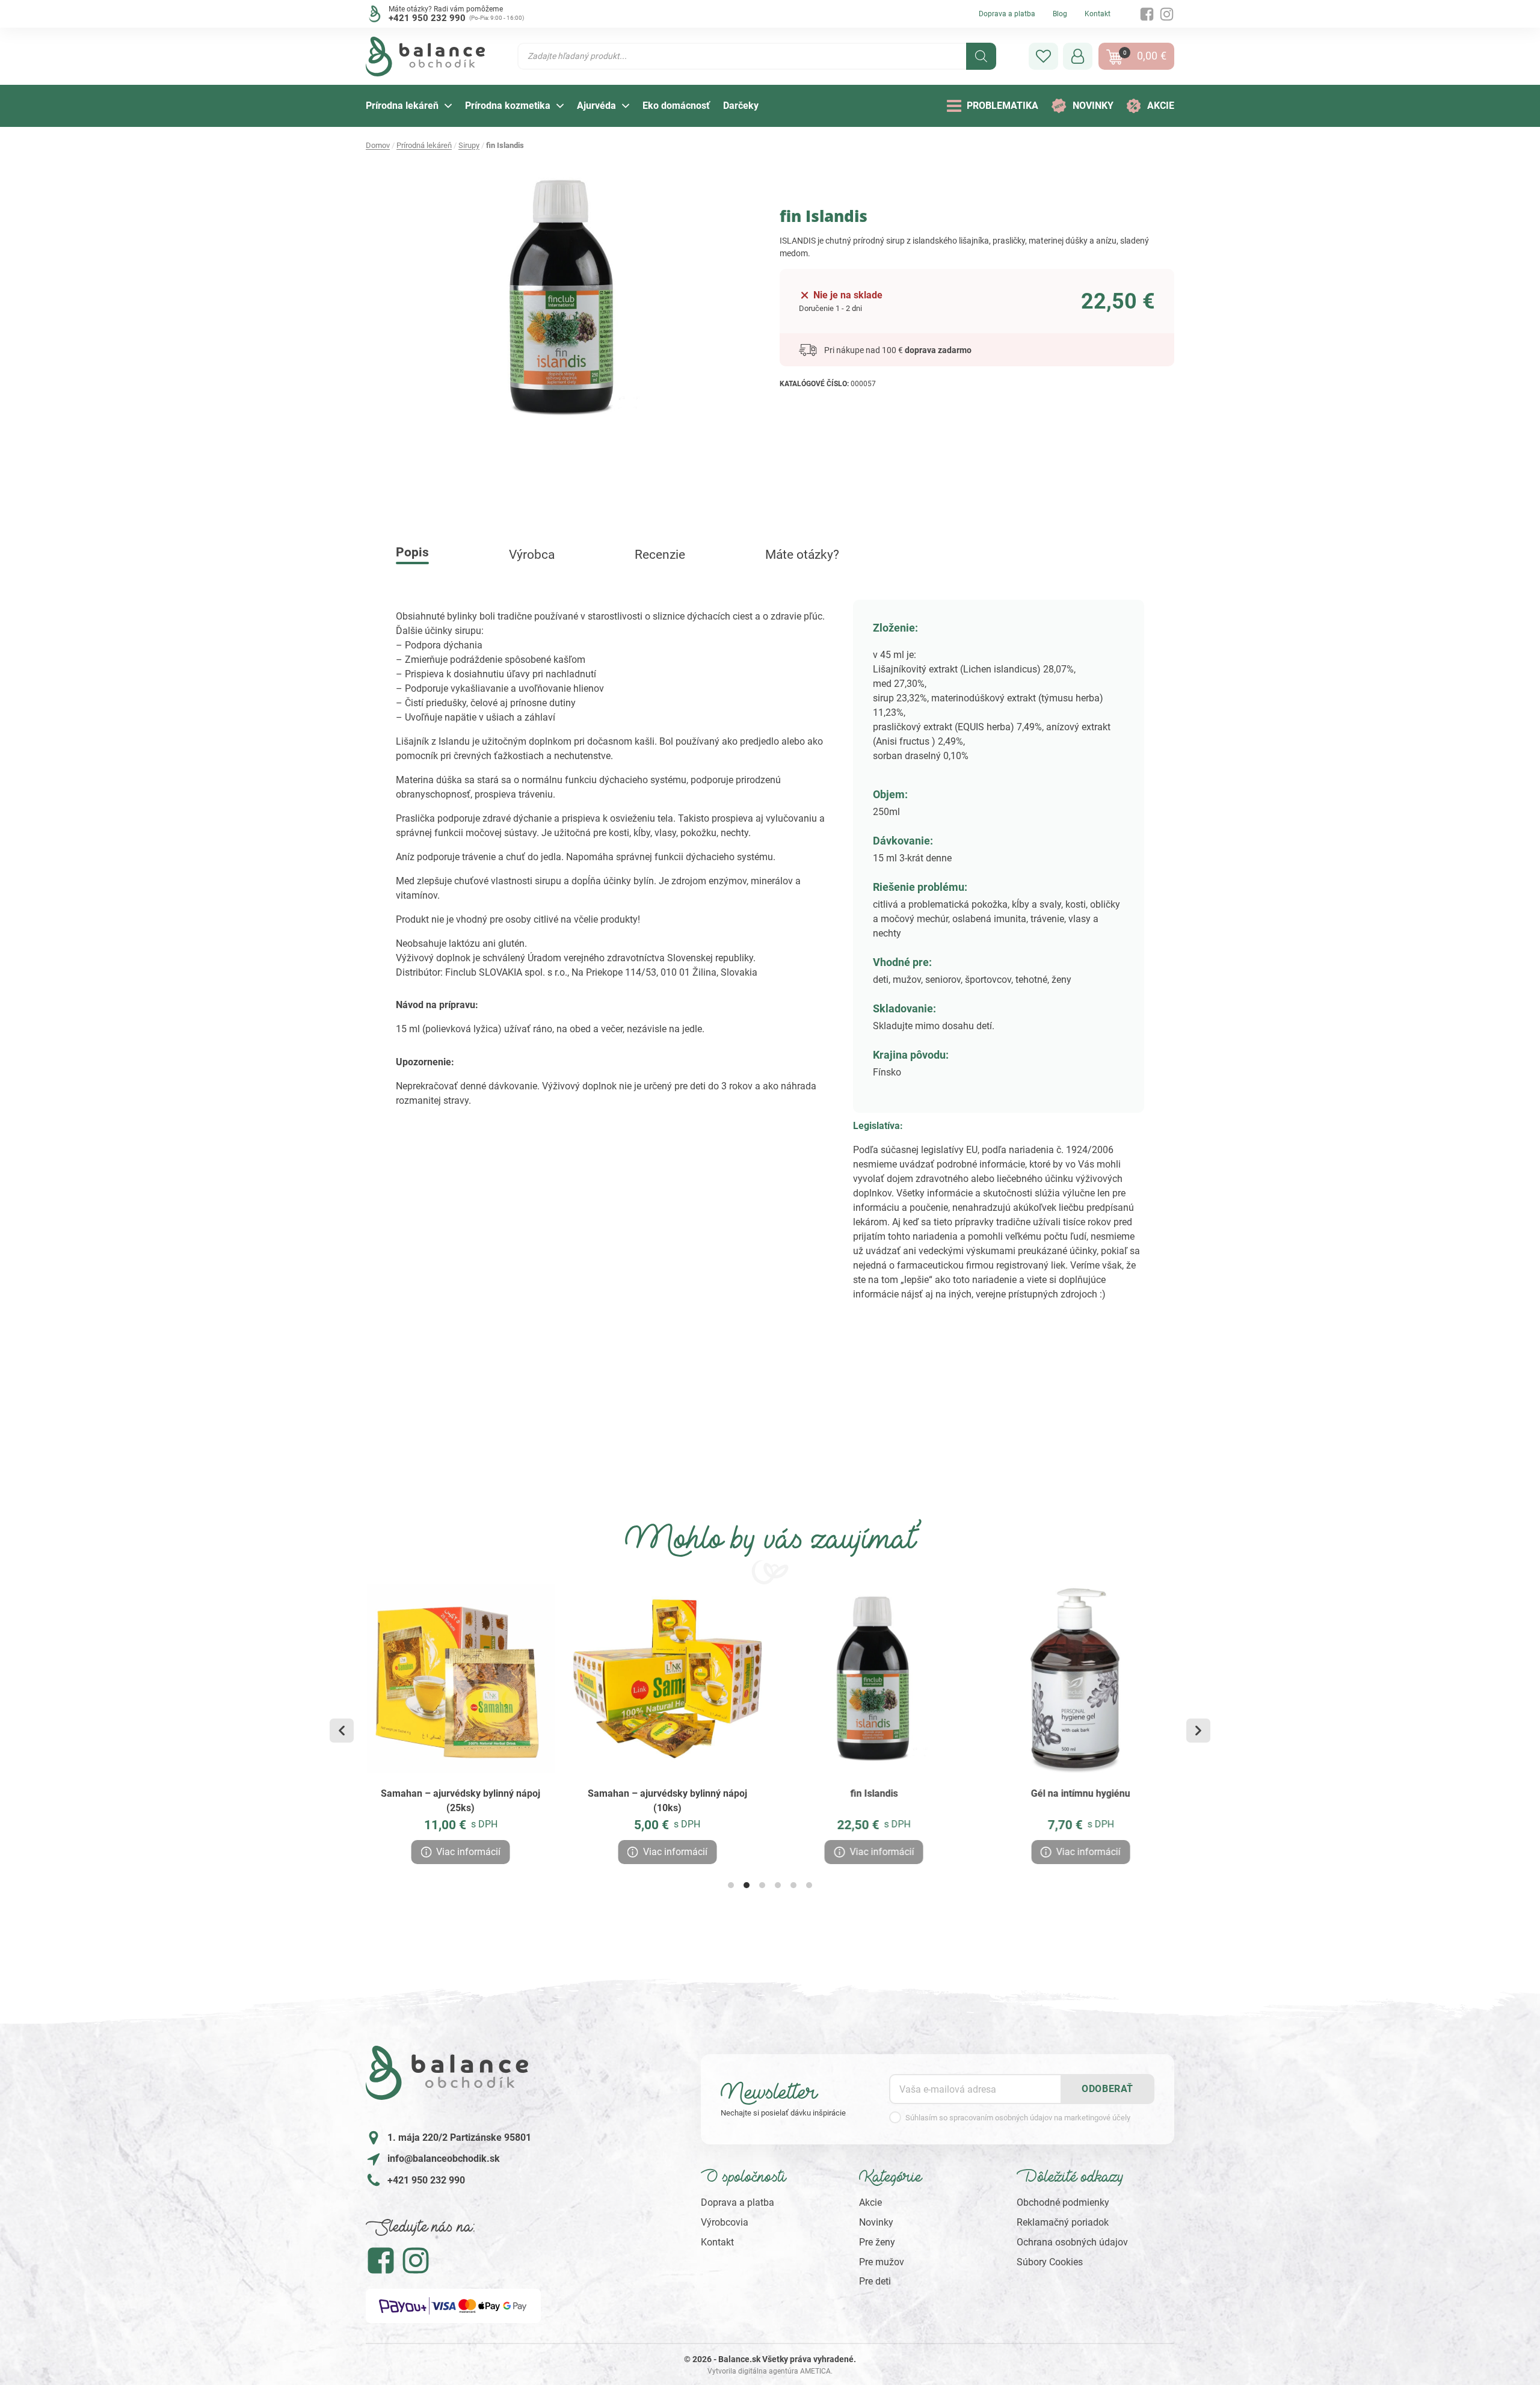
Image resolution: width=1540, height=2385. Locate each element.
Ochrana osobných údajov (1072, 2242)
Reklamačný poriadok (1063, 2222)
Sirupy (469, 145)
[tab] (731, 1885)
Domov (378, 145)
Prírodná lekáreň (424, 145)
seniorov (943, 980)
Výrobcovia (725, 2222)
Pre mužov (882, 2262)
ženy (1061, 980)
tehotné (1031, 980)
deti (881, 980)
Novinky (876, 2222)
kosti (1076, 904)
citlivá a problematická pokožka (940, 904)
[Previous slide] (342, 1731)
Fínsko (887, 1072)
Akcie (870, 2202)
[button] (1043, 56)
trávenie (1047, 919)
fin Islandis (874, 1793)
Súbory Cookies (1050, 2262)
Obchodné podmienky (1063, 2202)
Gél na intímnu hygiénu (1080, 1793)
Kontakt (1098, 14)
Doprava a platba (1007, 14)
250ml (886, 812)
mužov (907, 980)
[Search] (981, 56)
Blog (1060, 14)
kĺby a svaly (1036, 904)
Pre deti (875, 2281)
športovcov (988, 980)
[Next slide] (1198, 1731)
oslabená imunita (989, 919)
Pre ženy (877, 2242)
